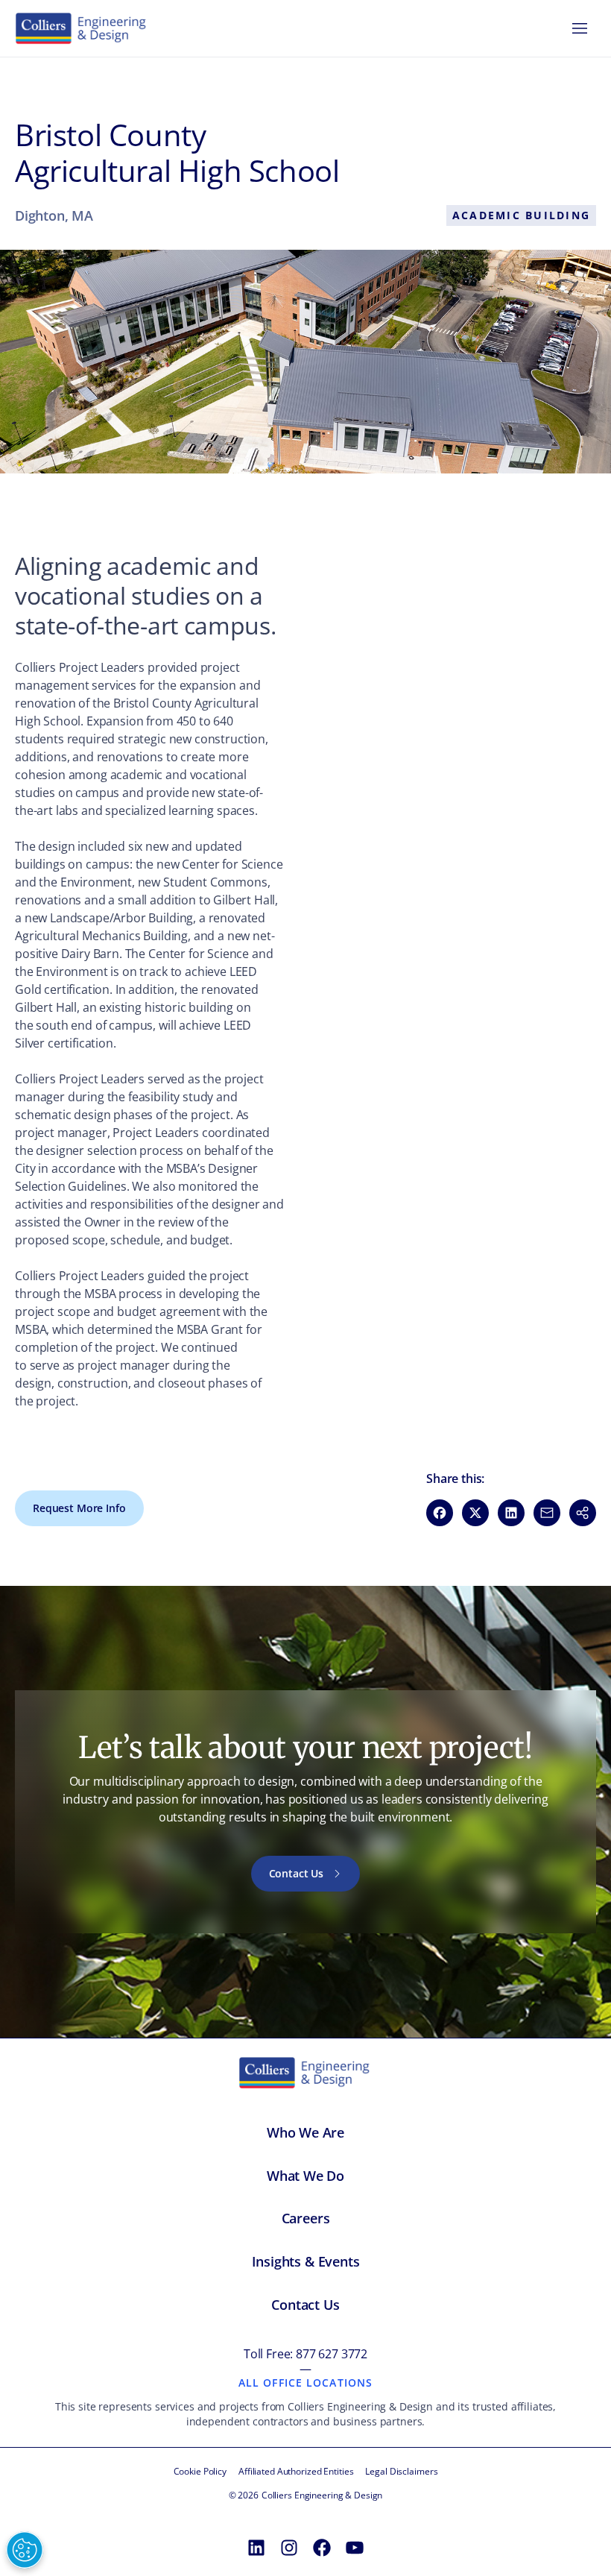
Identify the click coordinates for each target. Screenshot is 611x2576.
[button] (583, 1513)
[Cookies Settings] (25, 2550)
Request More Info (79, 1508)
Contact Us (297, 1873)
